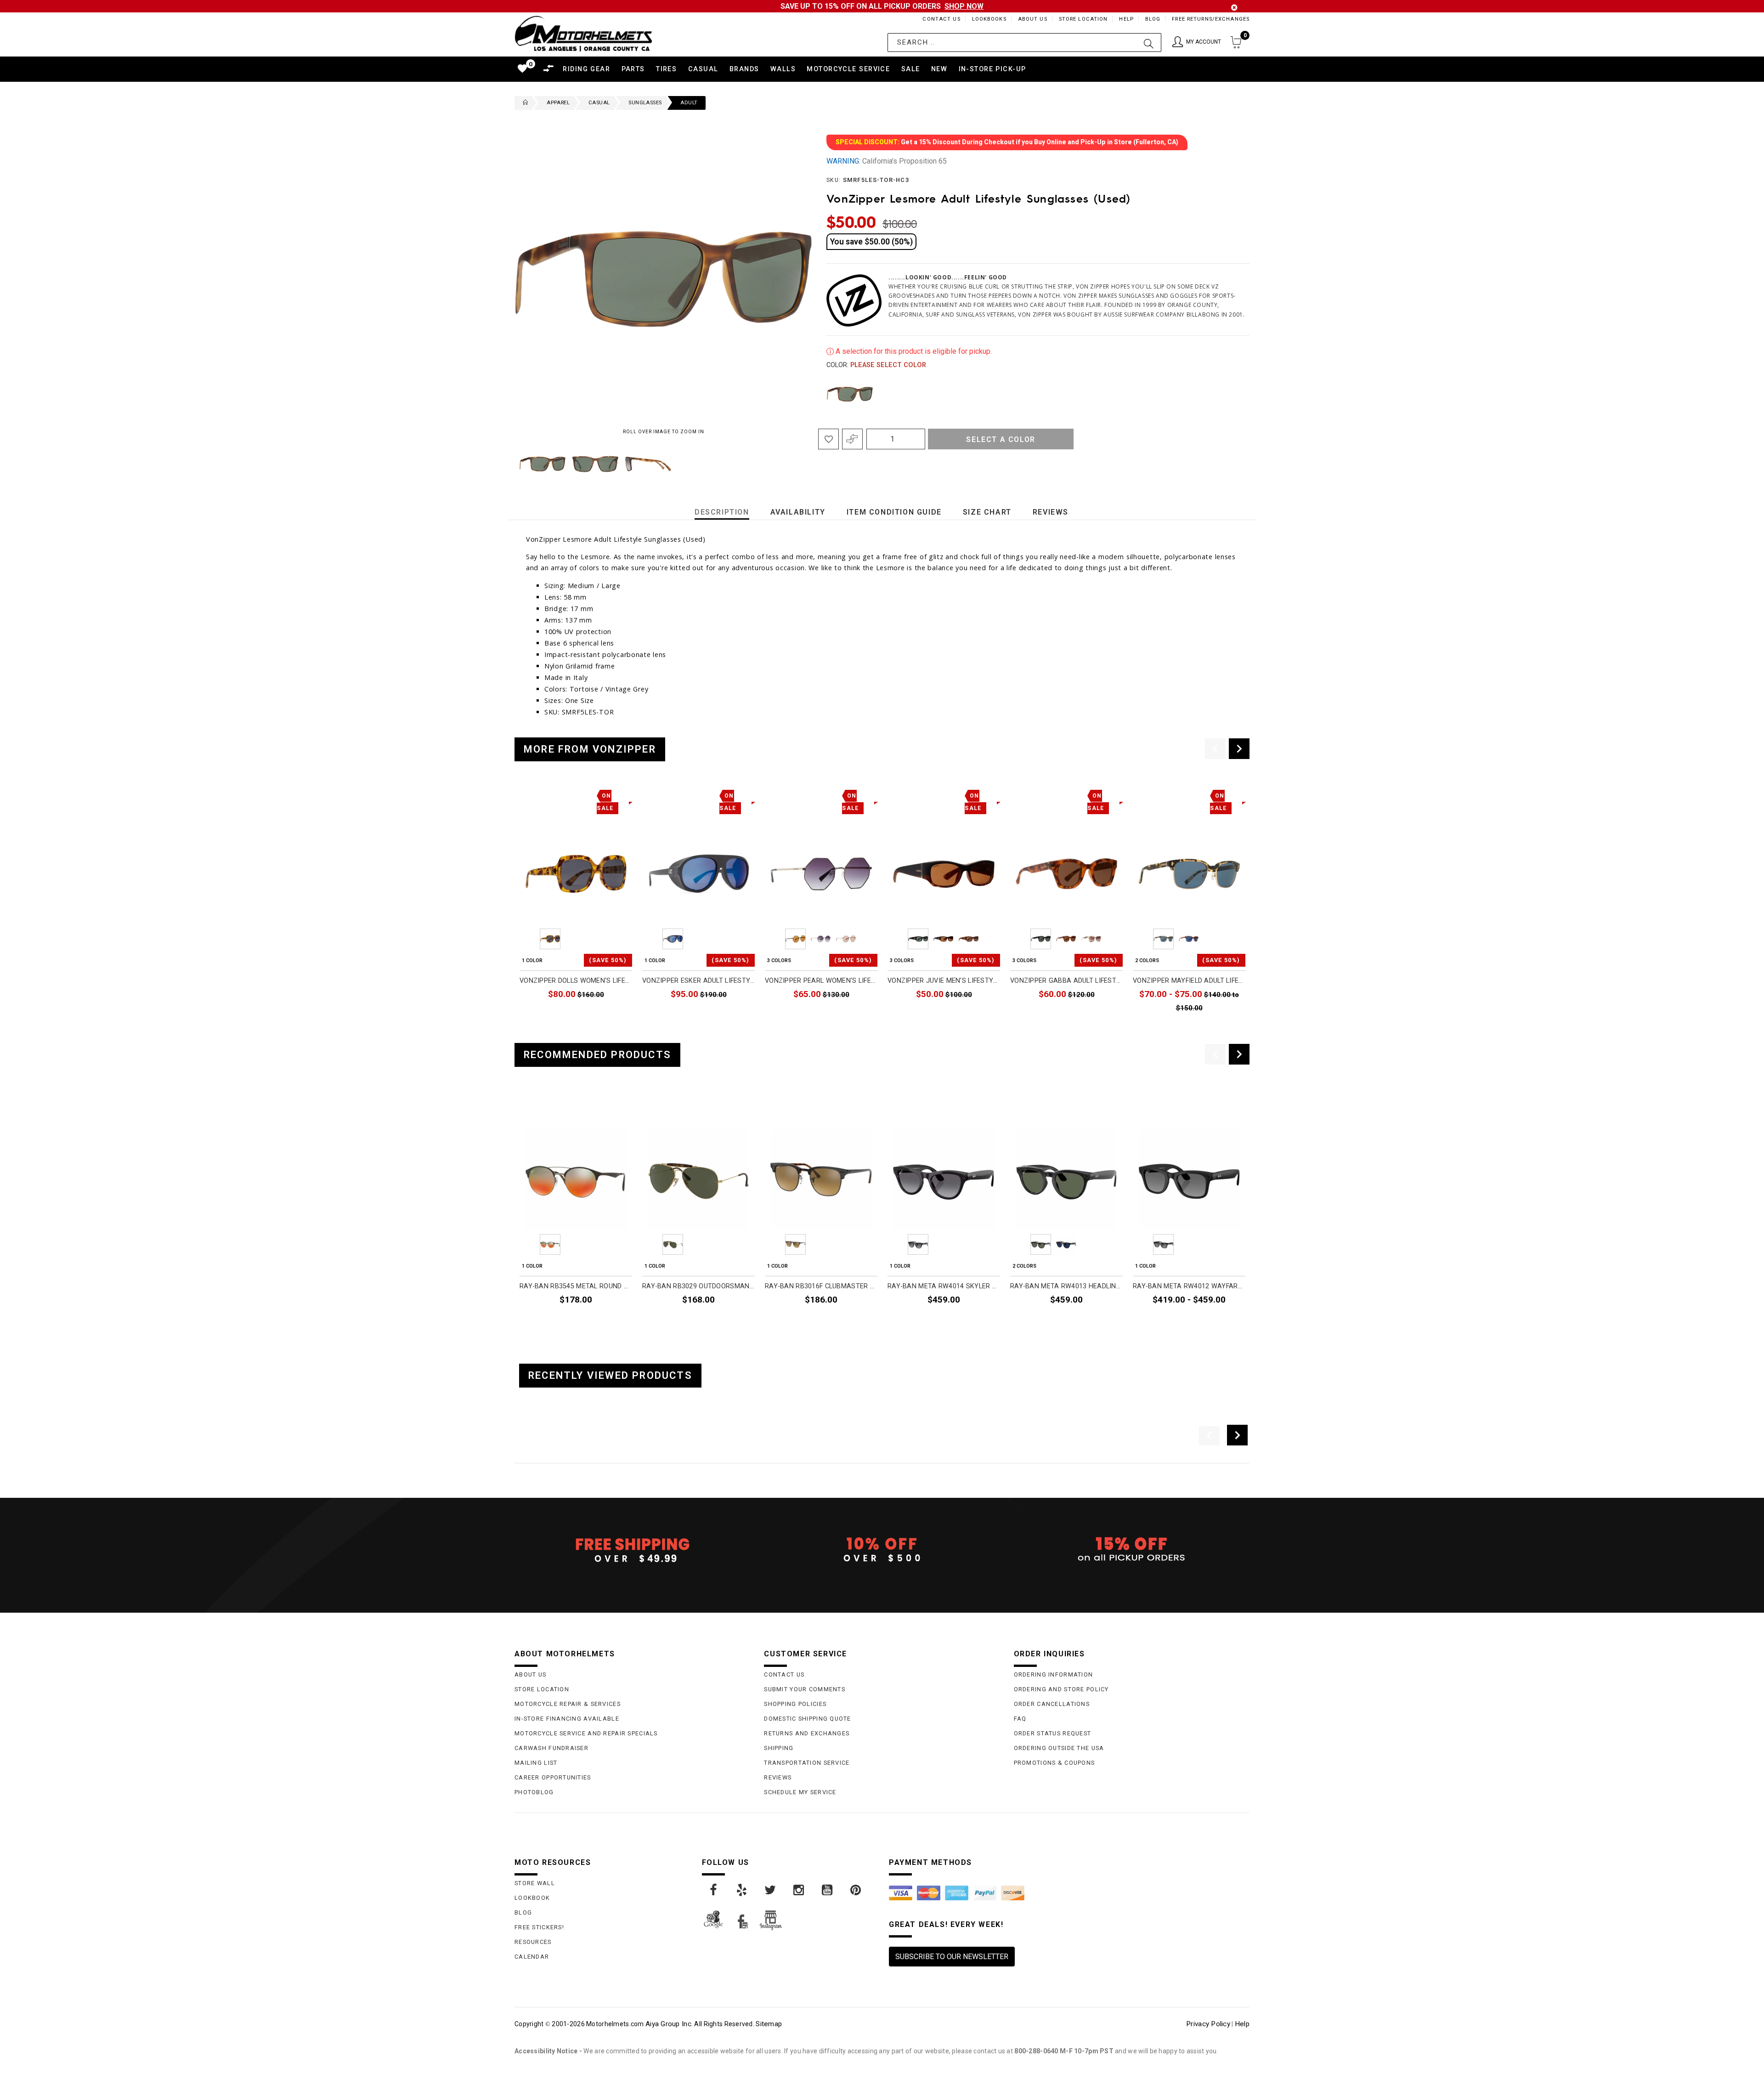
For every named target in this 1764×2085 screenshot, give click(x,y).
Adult (689, 103)
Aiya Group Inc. (669, 2024)
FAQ (1020, 1719)
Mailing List (536, 1763)
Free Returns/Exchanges (1211, 19)
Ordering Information (1054, 1674)
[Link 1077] (714, 1890)
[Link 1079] (771, 1890)
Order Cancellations (1052, 1704)
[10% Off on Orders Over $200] (882, 1550)
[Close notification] (1234, 8)
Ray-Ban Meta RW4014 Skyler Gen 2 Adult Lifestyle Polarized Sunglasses (944, 1286)
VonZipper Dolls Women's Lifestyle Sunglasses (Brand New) (576, 981)
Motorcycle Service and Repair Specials (586, 1733)
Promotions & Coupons (1054, 1763)
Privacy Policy (1208, 2024)
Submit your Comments (805, 1689)
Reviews (778, 1777)
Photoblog (534, 1792)
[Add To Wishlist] (828, 439)
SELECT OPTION (846, 1015)
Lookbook (532, 1898)
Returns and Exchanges (807, 1733)
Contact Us (941, 19)
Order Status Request (1053, 1733)
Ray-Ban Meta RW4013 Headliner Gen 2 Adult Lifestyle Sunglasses (1066, 1286)
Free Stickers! (539, 1927)
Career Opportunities (553, 1777)
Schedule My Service (800, 1792)
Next (785, 464)
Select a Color (1001, 439)
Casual (599, 103)
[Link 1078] (742, 1890)
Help (1126, 19)
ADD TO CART (605, 1015)
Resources (533, 1942)
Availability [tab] (798, 512)
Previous (512, 464)
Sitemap (769, 2024)
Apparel (558, 103)
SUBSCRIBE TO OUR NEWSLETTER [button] (952, 1957)
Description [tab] (722, 512)
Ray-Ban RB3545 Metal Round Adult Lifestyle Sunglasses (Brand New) (576, 1286)
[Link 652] (523, 103)
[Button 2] (1149, 42)
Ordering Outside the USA (1059, 1748)
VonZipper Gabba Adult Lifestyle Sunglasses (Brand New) (1066, 981)
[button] (1197, 42)
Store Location (1083, 19)
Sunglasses (645, 103)
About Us (1033, 19)
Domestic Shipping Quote (807, 1719)
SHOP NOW (964, 6)
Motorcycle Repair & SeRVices (568, 1704)
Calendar (532, 1957)
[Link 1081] (828, 1890)
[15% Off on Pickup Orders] (1132, 1550)
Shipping (779, 1748)
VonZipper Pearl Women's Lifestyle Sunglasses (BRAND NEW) (821, 981)
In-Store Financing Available (567, 1719)
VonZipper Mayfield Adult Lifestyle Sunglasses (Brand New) (1189, 981)
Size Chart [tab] (987, 512)
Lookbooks (989, 19)
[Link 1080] (799, 1890)
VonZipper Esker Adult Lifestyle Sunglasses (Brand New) (698, 981)
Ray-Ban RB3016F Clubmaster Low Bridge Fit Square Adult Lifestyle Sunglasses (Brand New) (821, 1286)
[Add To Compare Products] (852, 439)
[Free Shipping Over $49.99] (632, 1550)
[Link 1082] (856, 1890)
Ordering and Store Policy (1061, 1689)
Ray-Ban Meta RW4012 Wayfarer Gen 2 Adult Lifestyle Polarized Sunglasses (1189, 1286)
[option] (576, 905)
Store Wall (535, 1883)
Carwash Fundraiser (551, 1748)
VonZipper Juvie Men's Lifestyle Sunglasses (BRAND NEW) (944, 981)
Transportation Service (807, 1763)
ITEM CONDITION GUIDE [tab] (894, 512)
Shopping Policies (795, 1704)
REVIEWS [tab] (1051, 512)
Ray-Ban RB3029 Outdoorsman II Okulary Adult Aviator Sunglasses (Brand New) (698, 1286)
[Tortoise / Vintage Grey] (850, 394)
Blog (1153, 19)
